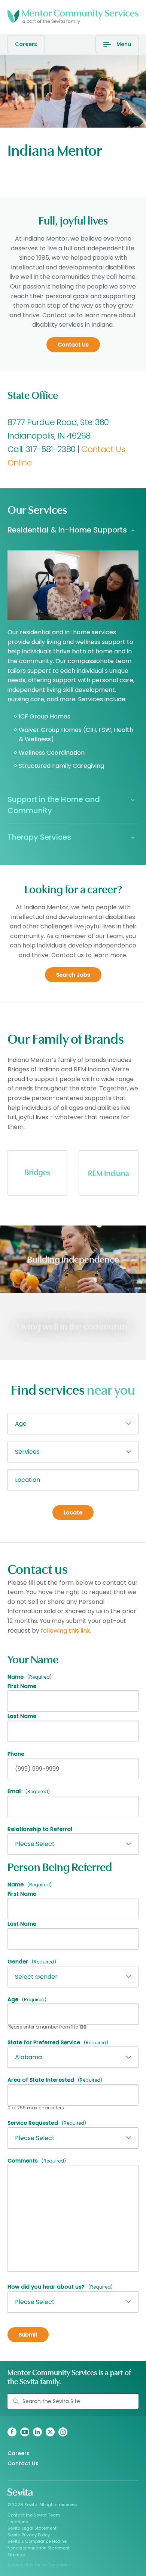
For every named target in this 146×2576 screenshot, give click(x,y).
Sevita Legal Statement (32, 2528)
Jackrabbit (59, 2565)
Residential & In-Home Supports (67, 530)
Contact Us (23, 2463)
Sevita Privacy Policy (29, 2535)
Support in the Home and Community (54, 805)
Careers (26, 44)
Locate (73, 1513)
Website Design (24, 2565)
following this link (66, 1631)
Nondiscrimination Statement (39, 2548)
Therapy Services (39, 837)
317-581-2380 (50, 449)
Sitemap (16, 2555)
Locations (18, 2522)
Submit (28, 2335)
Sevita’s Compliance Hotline (37, 2541)
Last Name (22, 1716)
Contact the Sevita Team (34, 2515)
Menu (124, 44)
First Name (22, 1686)
